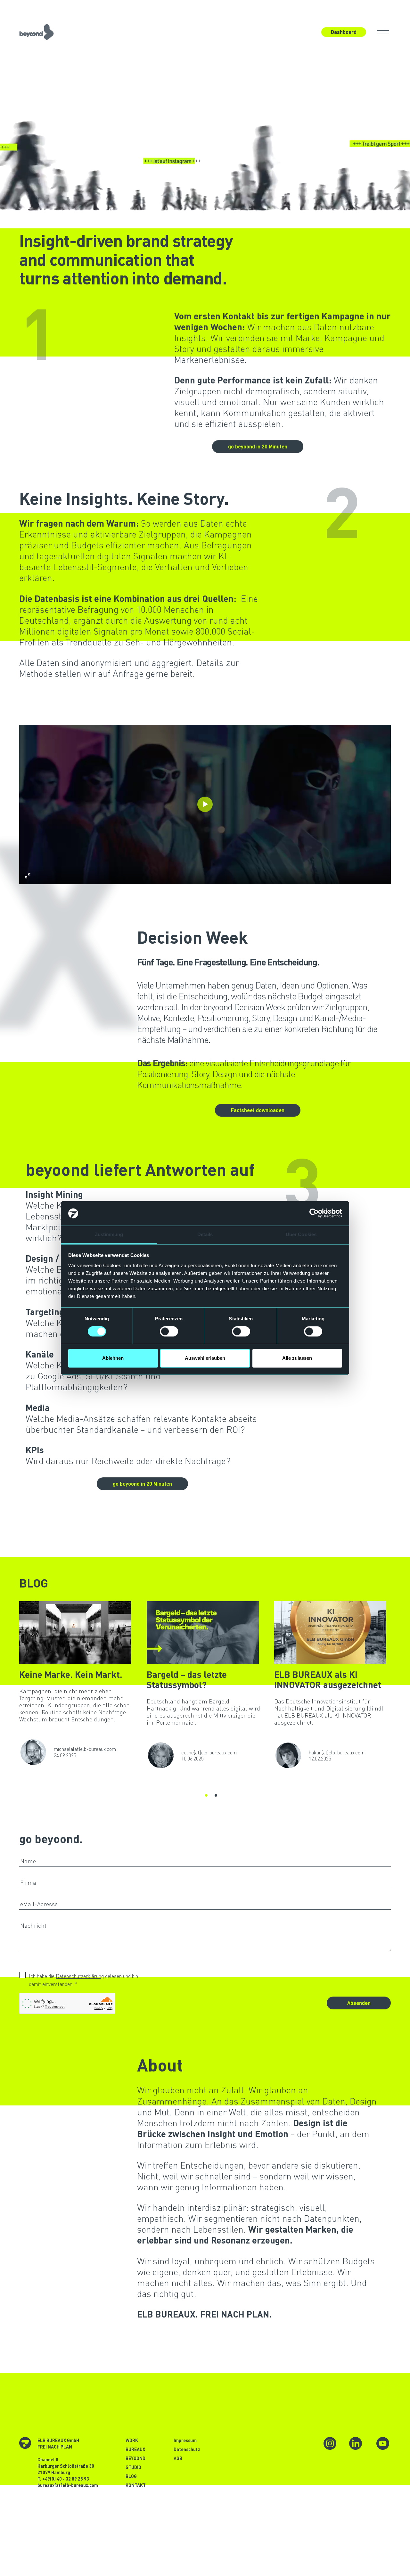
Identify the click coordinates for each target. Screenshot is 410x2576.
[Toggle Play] (205, 804)
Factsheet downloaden (258, 1110)
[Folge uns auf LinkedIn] (356, 2442)
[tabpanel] (83, 1684)
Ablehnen (113, 1358)
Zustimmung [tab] (109, 1234)
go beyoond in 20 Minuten (258, 446)
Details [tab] (205, 1234)
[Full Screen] (28, 876)
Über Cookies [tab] (301, 1234)
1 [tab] (206, 1794)
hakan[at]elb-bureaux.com (337, 1752)
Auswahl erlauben (205, 1358)
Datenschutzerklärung (80, 1976)
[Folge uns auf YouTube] (383, 2442)
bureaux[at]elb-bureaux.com (68, 2485)
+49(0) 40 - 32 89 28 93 (66, 2479)
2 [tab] (215, 1794)
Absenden (359, 2003)
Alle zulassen (297, 1358)
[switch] (169, 1332)
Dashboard (344, 32)
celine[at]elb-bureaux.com (209, 1752)
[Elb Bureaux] (37, 30)
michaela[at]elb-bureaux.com (85, 1749)
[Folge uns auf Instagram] (330, 2442)
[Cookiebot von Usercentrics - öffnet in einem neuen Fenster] (314, 1213)
